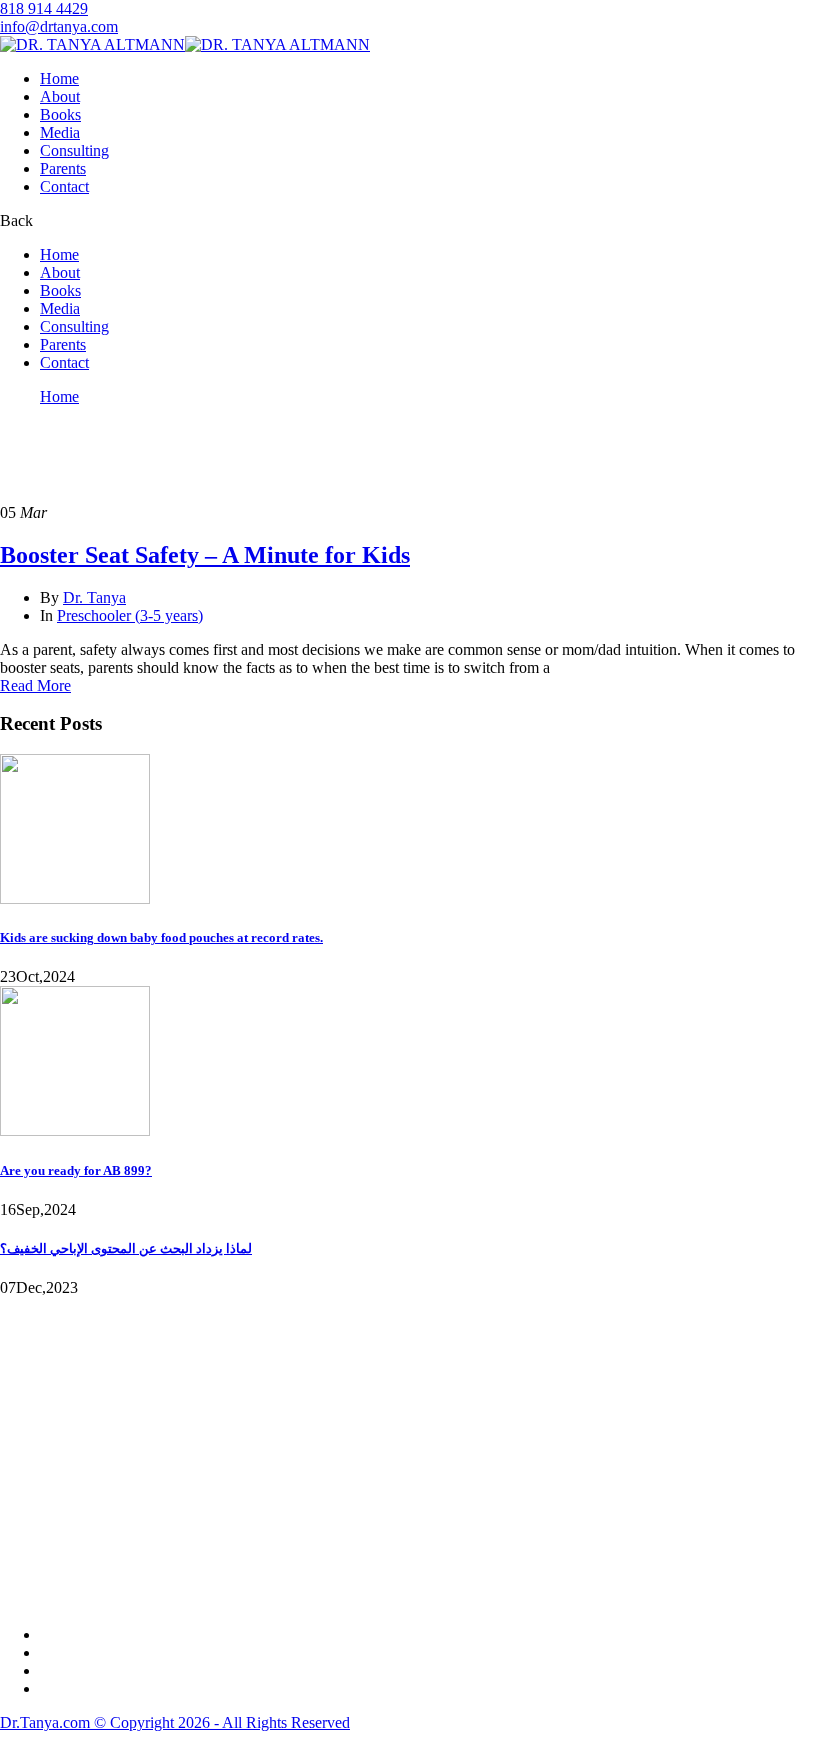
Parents (63, 168)
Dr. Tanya (94, 597)
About (60, 96)
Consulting (74, 150)
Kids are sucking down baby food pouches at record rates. (161, 937)
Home (59, 78)
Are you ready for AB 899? (76, 1170)
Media (60, 132)
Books (60, 114)
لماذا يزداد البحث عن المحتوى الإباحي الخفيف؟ (126, 1248)
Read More (35, 685)
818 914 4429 (44, 8)
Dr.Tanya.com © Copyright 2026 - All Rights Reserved (175, 1722)
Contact (64, 186)
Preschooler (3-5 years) (130, 615)
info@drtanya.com (59, 26)
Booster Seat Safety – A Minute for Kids (205, 555)
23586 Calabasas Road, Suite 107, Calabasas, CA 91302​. (108, 1442)
